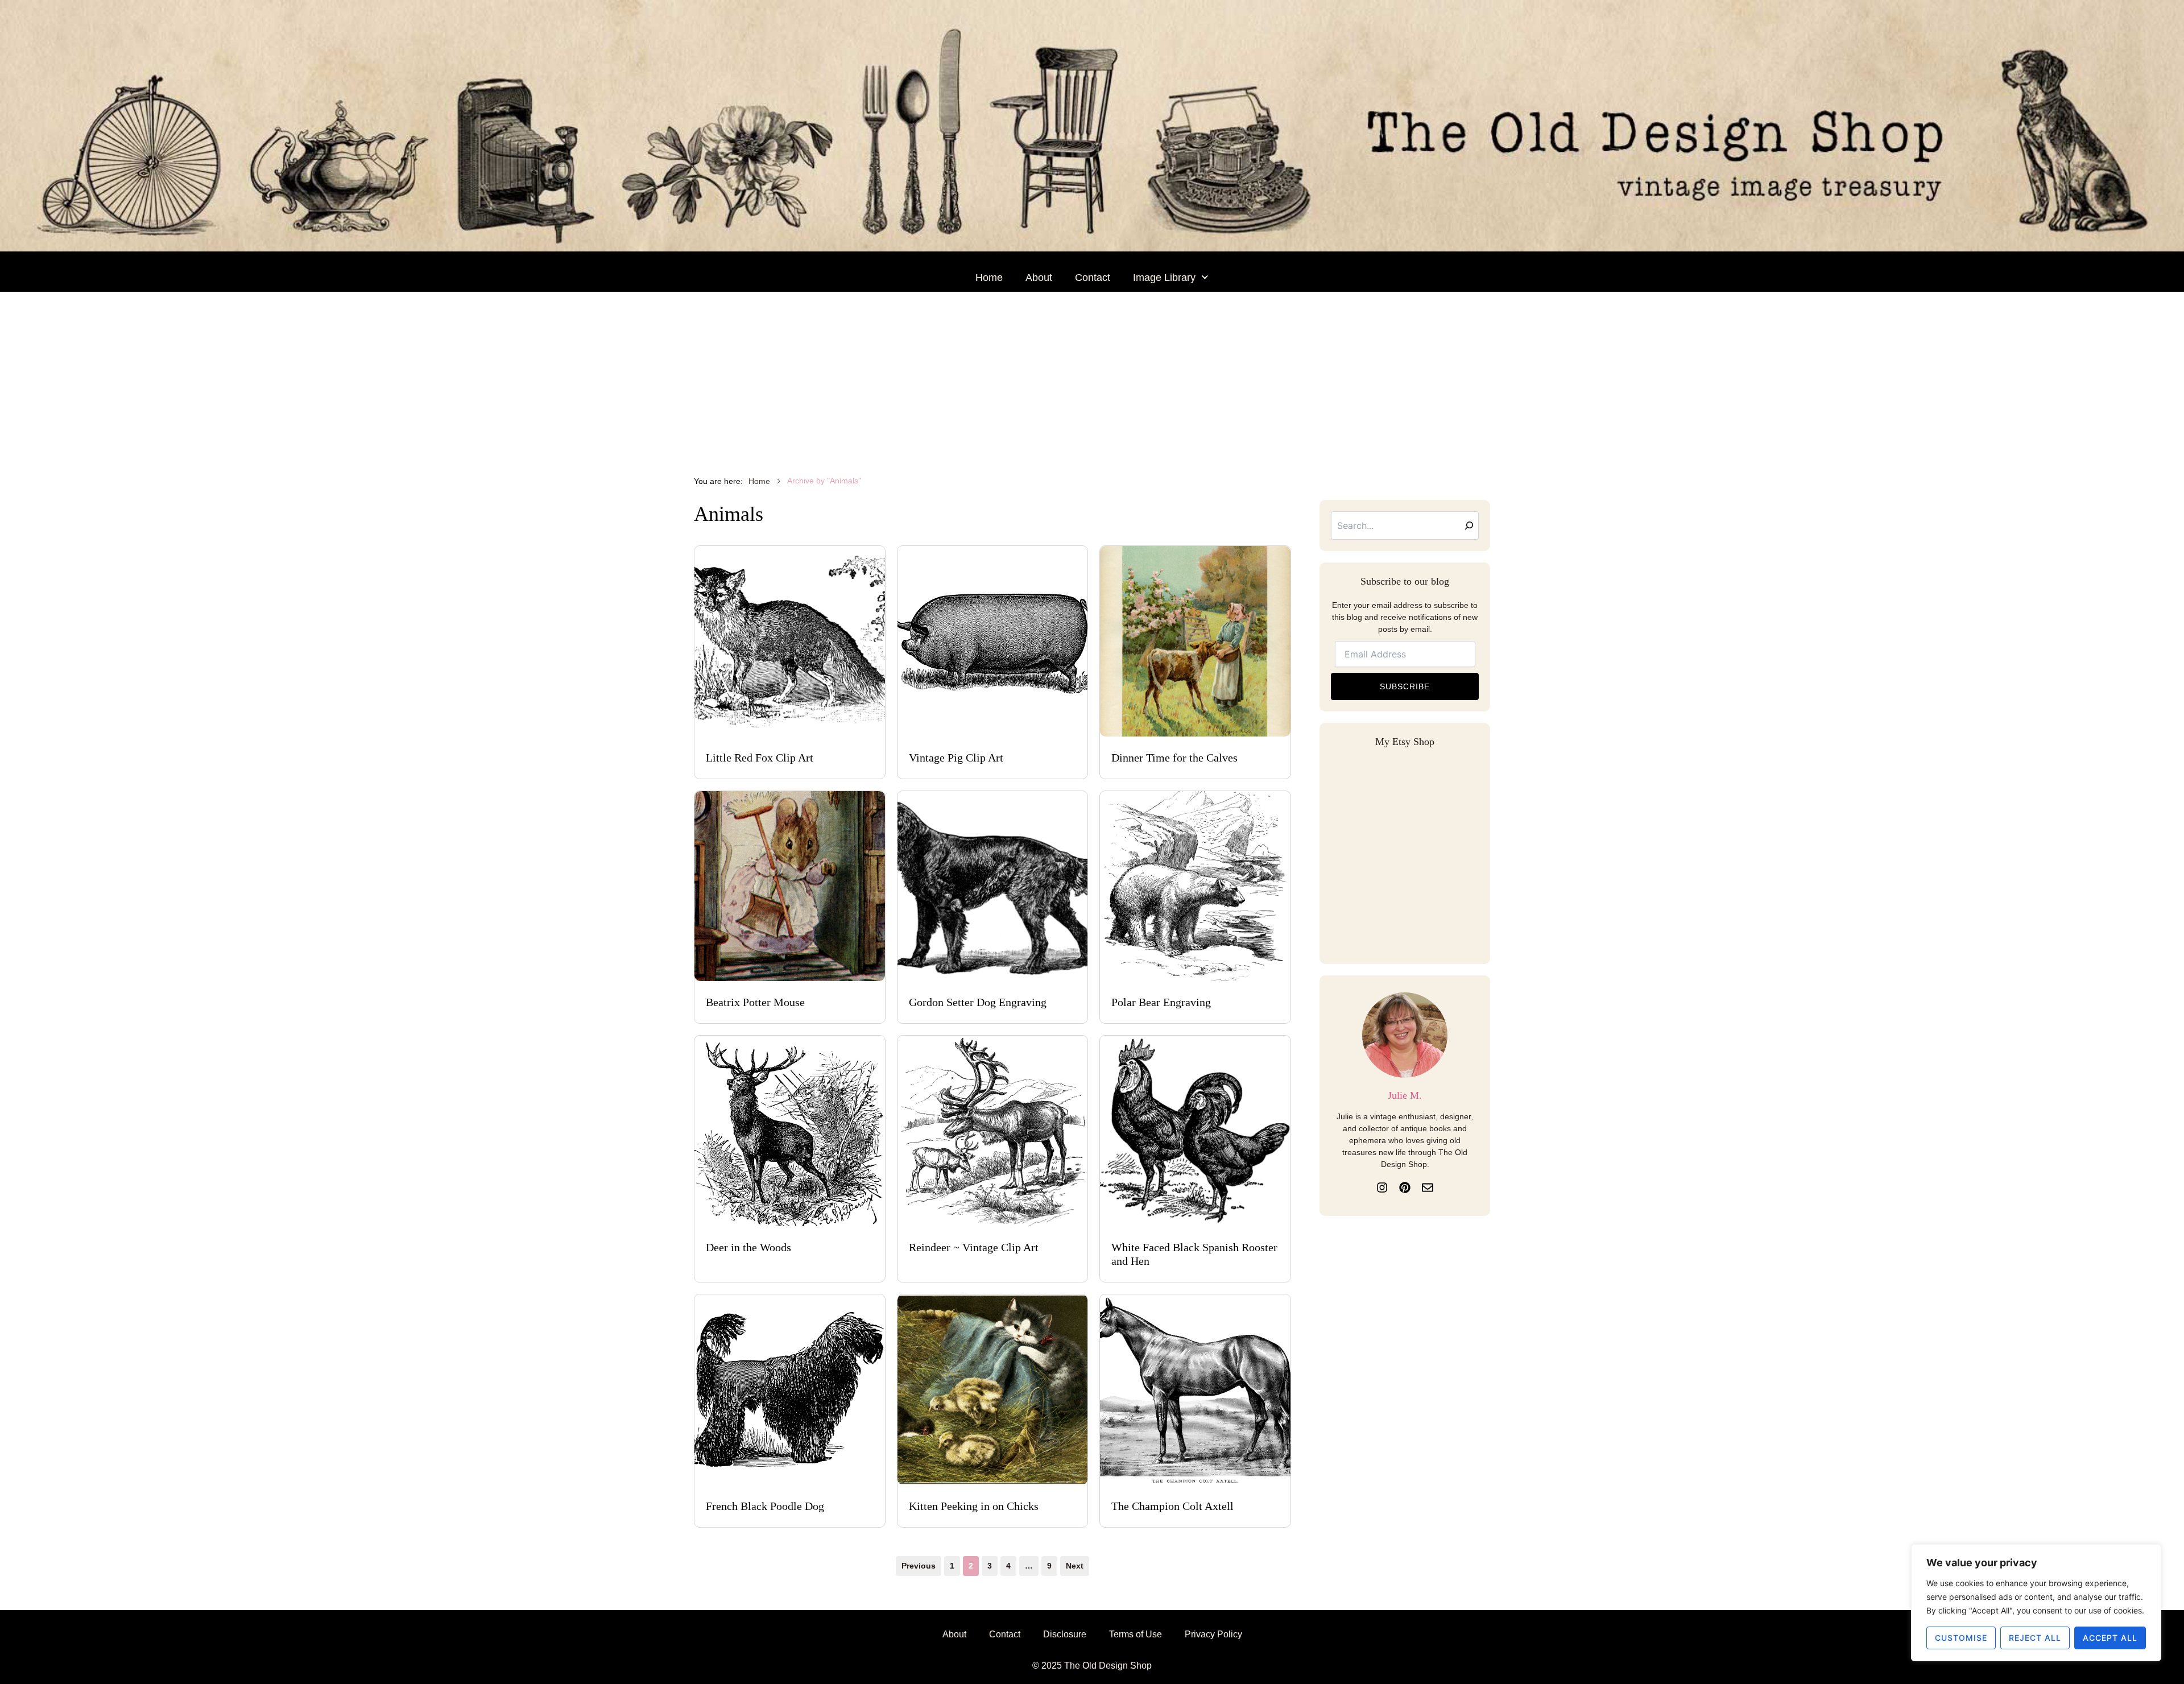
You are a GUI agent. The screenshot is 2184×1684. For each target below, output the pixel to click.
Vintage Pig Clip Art (956, 758)
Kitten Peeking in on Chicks (974, 1506)
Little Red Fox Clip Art (760, 758)
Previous (919, 1566)
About (1039, 278)
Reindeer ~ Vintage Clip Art (974, 1247)
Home (989, 278)
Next (1075, 1566)
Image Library (1164, 278)
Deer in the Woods (748, 1247)
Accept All (2110, 1638)
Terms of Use (1136, 1634)
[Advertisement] (1092, 377)
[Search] (1469, 526)
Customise (1961, 1638)
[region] (2036, 1603)
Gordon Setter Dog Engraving (978, 1002)
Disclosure (1065, 1634)
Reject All (2035, 1638)
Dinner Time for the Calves (1174, 758)
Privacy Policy (1213, 1634)
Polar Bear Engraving (1161, 1002)
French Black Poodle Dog (765, 1506)
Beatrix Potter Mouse (755, 1002)
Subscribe (1405, 686)
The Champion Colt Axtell (1172, 1506)
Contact (1093, 278)
